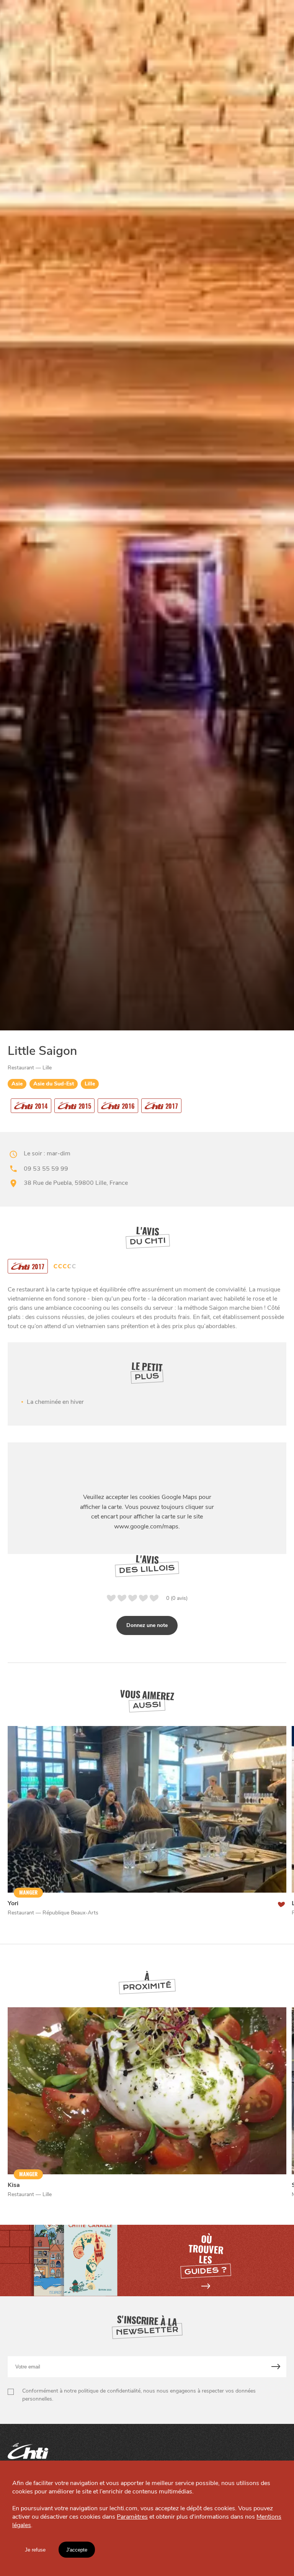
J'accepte (77, 2550)
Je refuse (35, 2550)
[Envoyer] (276, 2367)
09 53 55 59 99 (46, 1169)
